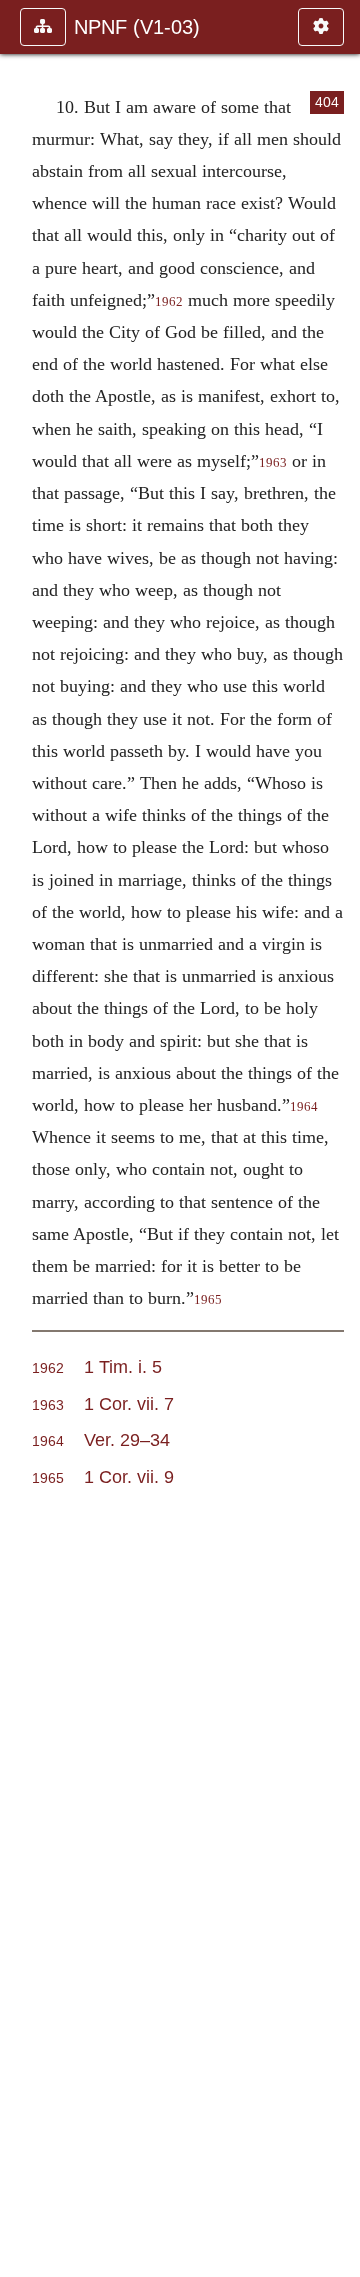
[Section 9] (23, 1138)
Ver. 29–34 (127, 1439)
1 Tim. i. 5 (123, 1366)
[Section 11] (337, 1138)
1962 (169, 302)
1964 (304, 1107)
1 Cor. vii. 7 (129, 1403)
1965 (208, 1300)
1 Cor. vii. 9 (129, 1476)
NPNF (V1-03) (137, 27)
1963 (273, 463)
